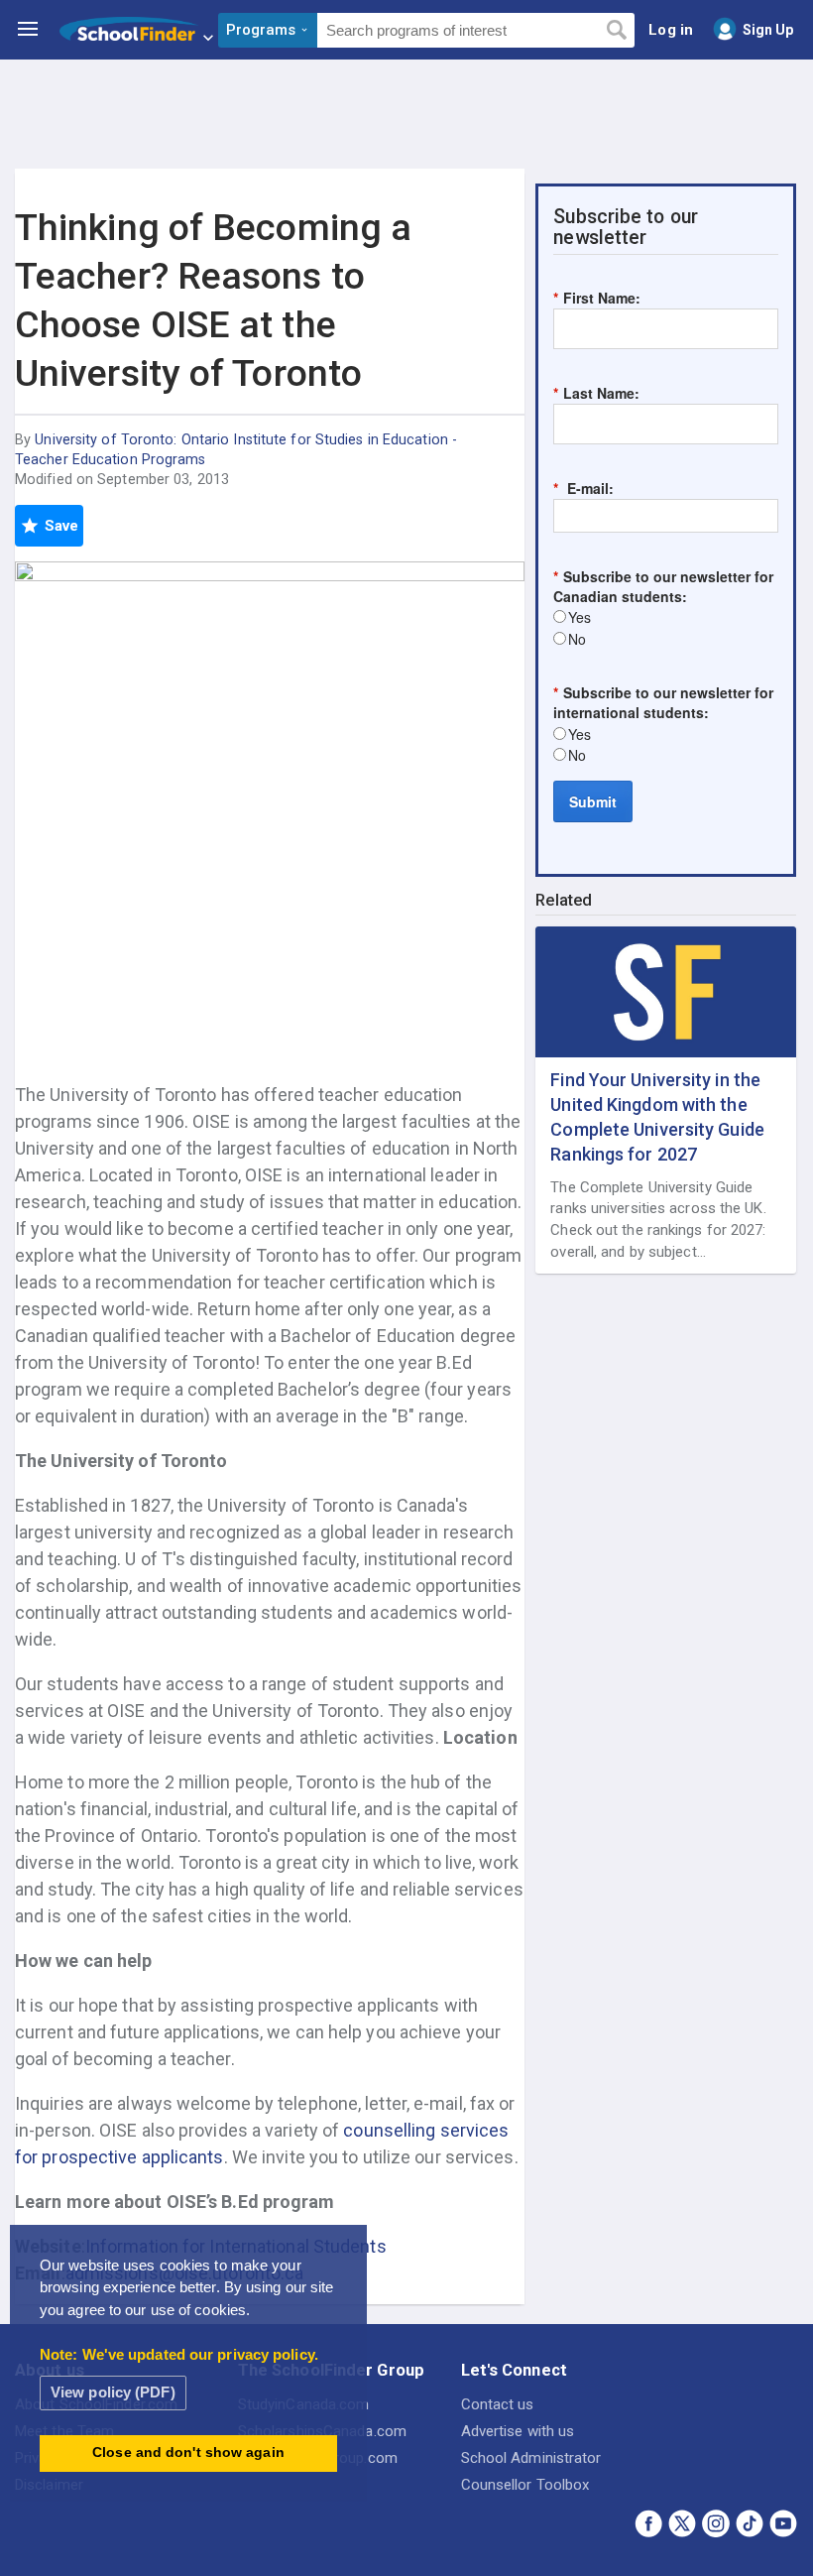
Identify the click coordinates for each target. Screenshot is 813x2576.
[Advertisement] (406, 114)
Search (616, 31)
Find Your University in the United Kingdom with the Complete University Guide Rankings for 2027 (657, 1117)
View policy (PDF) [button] (113, 2392)
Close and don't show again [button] (188, 2453)
